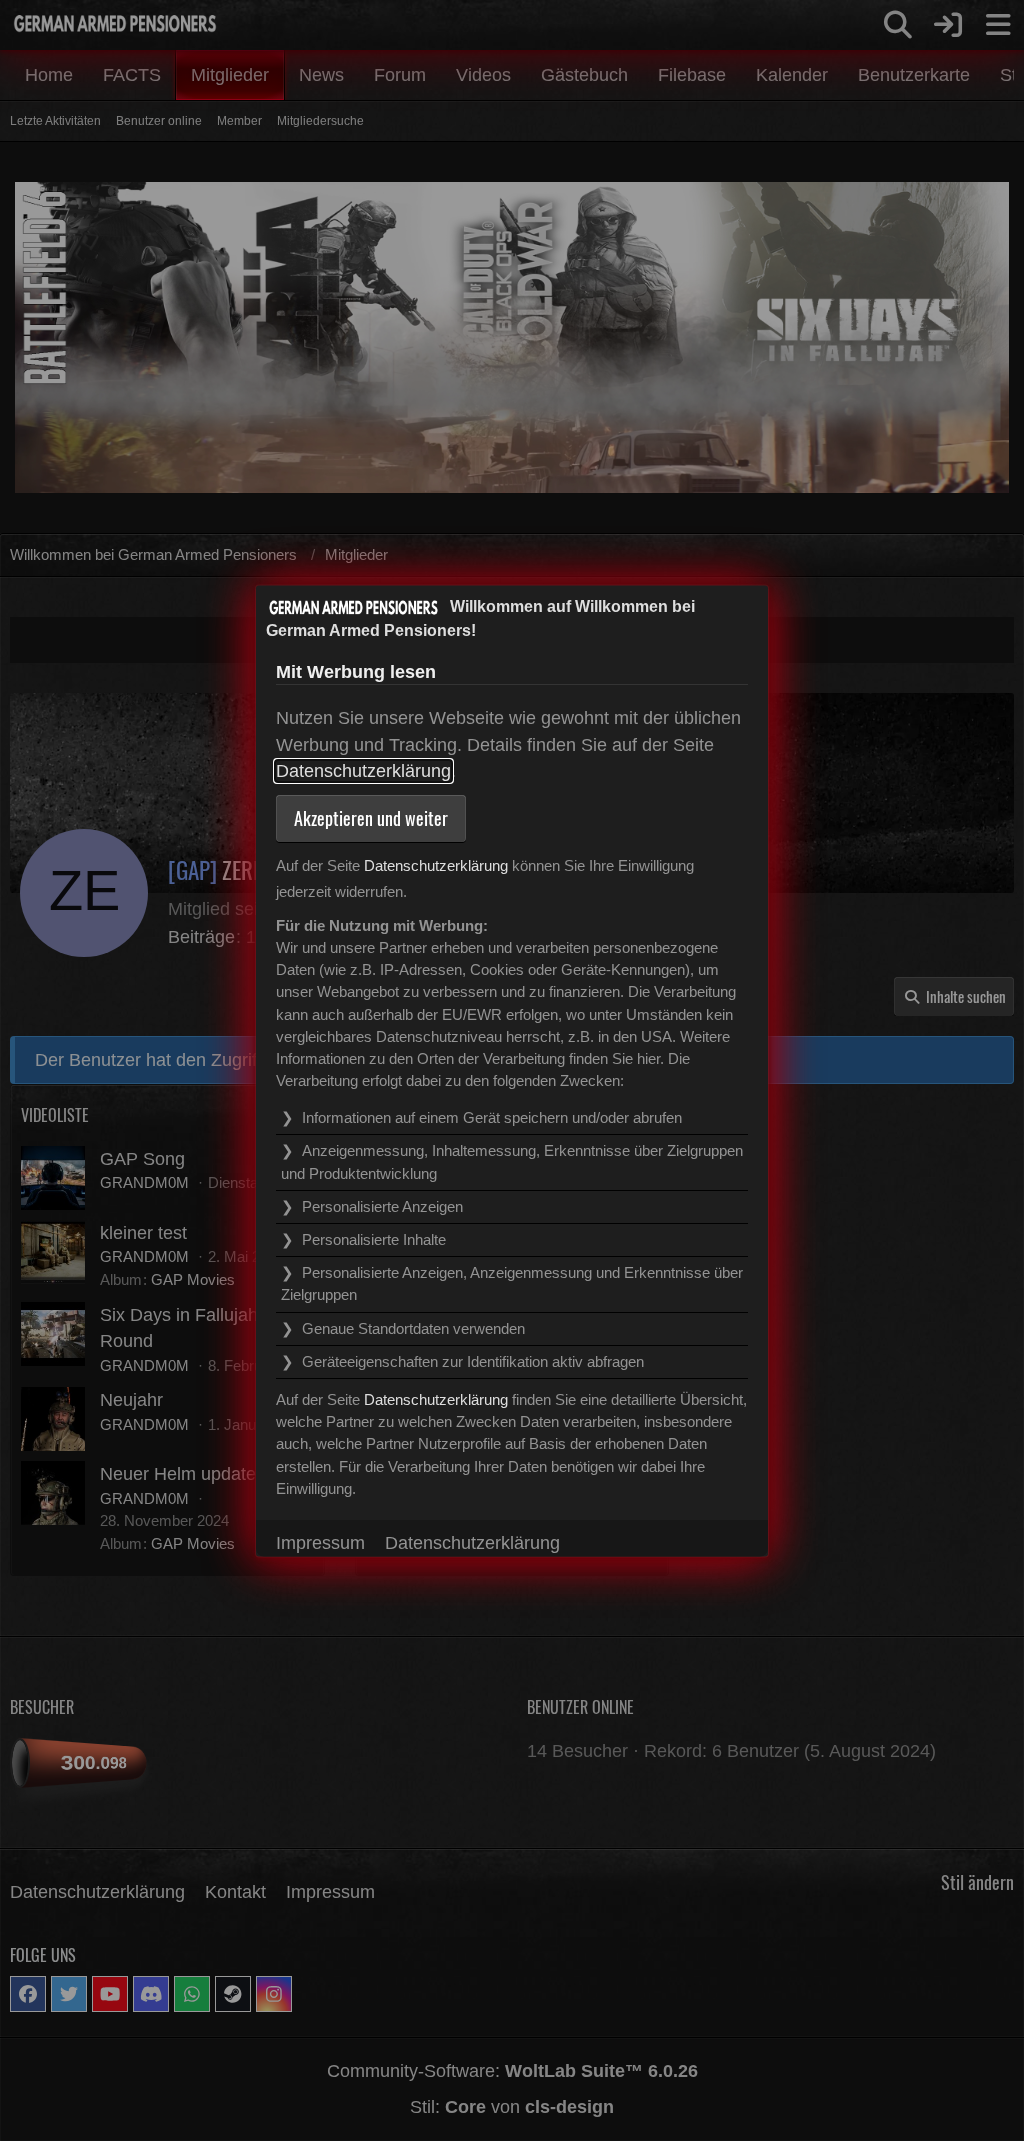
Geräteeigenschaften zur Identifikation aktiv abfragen (473, 1360)
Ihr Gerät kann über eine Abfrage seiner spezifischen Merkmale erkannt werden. (487, 1365)
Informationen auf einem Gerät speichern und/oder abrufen (492, 1117)
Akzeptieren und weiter (371, 817)
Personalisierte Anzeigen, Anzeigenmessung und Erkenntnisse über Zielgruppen (512, 1283)
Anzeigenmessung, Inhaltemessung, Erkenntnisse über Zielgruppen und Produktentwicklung (512, 1161)
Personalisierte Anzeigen (382, 1205)
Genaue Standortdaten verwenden (413, 1327)
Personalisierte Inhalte (374, 1239)
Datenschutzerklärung (363, 771)
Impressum (320, 1542)
